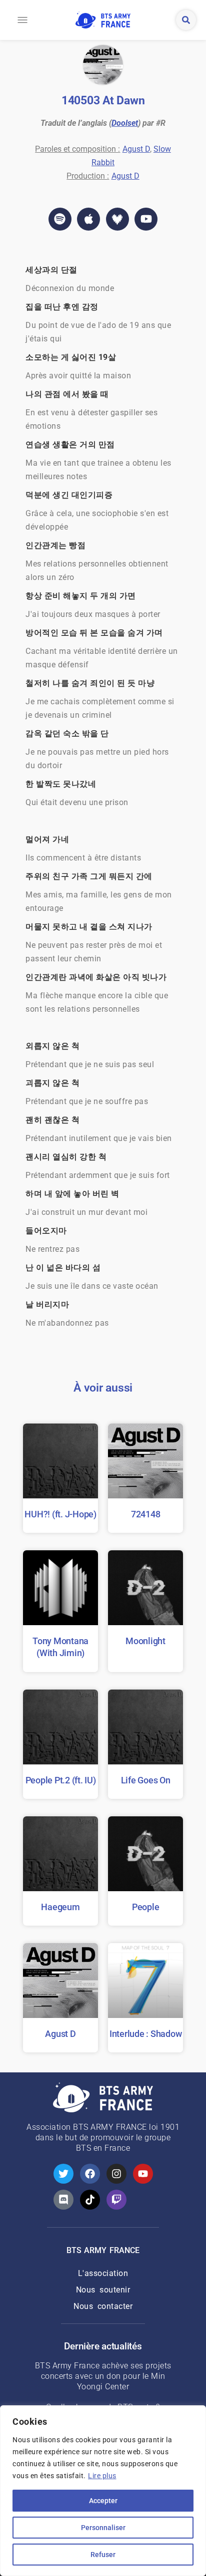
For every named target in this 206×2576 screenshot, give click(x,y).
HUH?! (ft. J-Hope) (60, 1514)
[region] (103, 2491)
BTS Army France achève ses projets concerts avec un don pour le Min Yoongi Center (103, 2376)
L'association (103, 2273)
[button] (22, 20)
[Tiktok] (90, 2200)
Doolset (125, 123)
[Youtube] (146, 219)
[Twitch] (116, 2200)
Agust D (136, 149)
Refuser (103, 2555)
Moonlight (145, 1641)
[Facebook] (90, 2174)
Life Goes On (146, 1780)
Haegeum (60, 1907)
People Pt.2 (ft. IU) (61, 1780)
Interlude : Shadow (146, 2034)
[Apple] (88, 219)
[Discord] (63, 2200)
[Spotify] (60, 219)
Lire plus (102, 2476)
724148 (146, 1514)
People (146, 1907)
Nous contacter (103, 2306)
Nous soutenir (103, 2290)
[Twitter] (63, 2174)
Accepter (103, 2501)
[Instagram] (116, 2174)
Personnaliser (103, 2528)
